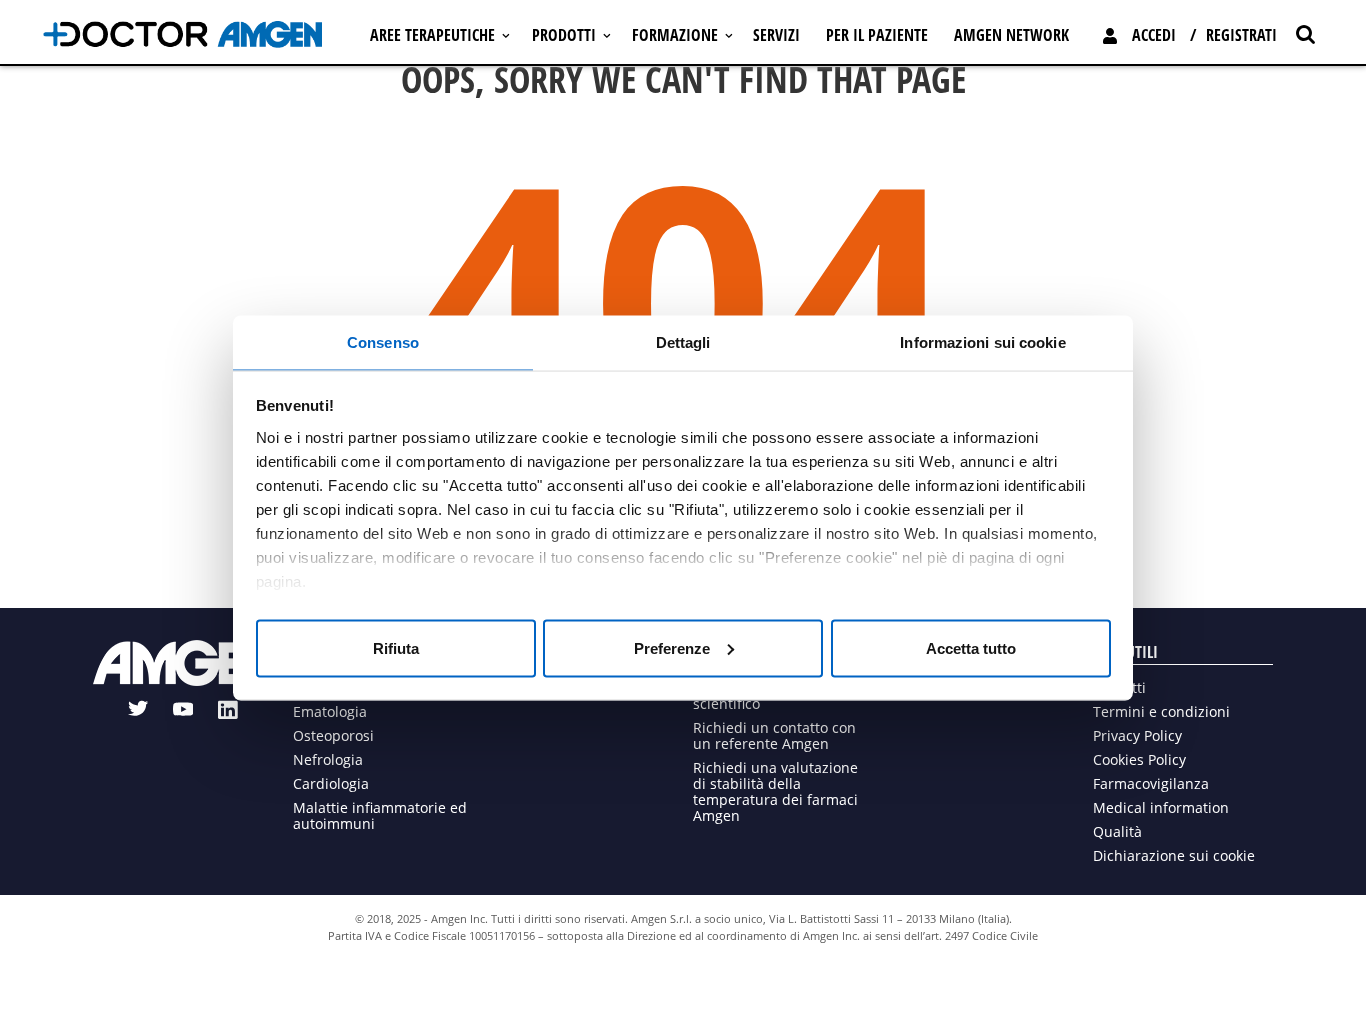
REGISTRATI (1241, 35)
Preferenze (672, 647)
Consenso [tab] (383, 341)
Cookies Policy (1139, 759)
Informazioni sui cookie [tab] (982, 341)
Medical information (1161, 807)
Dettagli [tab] (683, 341)
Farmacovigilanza (1151, 783)
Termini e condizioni (1161, 711)
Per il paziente (877, 35)
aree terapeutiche (432, 35)
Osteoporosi (333, 735)
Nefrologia (328, 759)
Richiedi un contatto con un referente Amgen (774, 735)
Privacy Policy (1137, 735)
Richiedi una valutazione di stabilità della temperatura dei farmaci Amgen (775, 791)
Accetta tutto (971, 647)
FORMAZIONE (675, 35)
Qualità (1117, 831)
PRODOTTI (564, 35)
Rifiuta (396, 647)
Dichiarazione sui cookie (1174, 855)
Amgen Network (1011, 35)
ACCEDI (1154, 35)
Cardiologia (331, 783)
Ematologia (330, 711)
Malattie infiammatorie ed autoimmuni (380, 815)
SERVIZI (776, 35)
